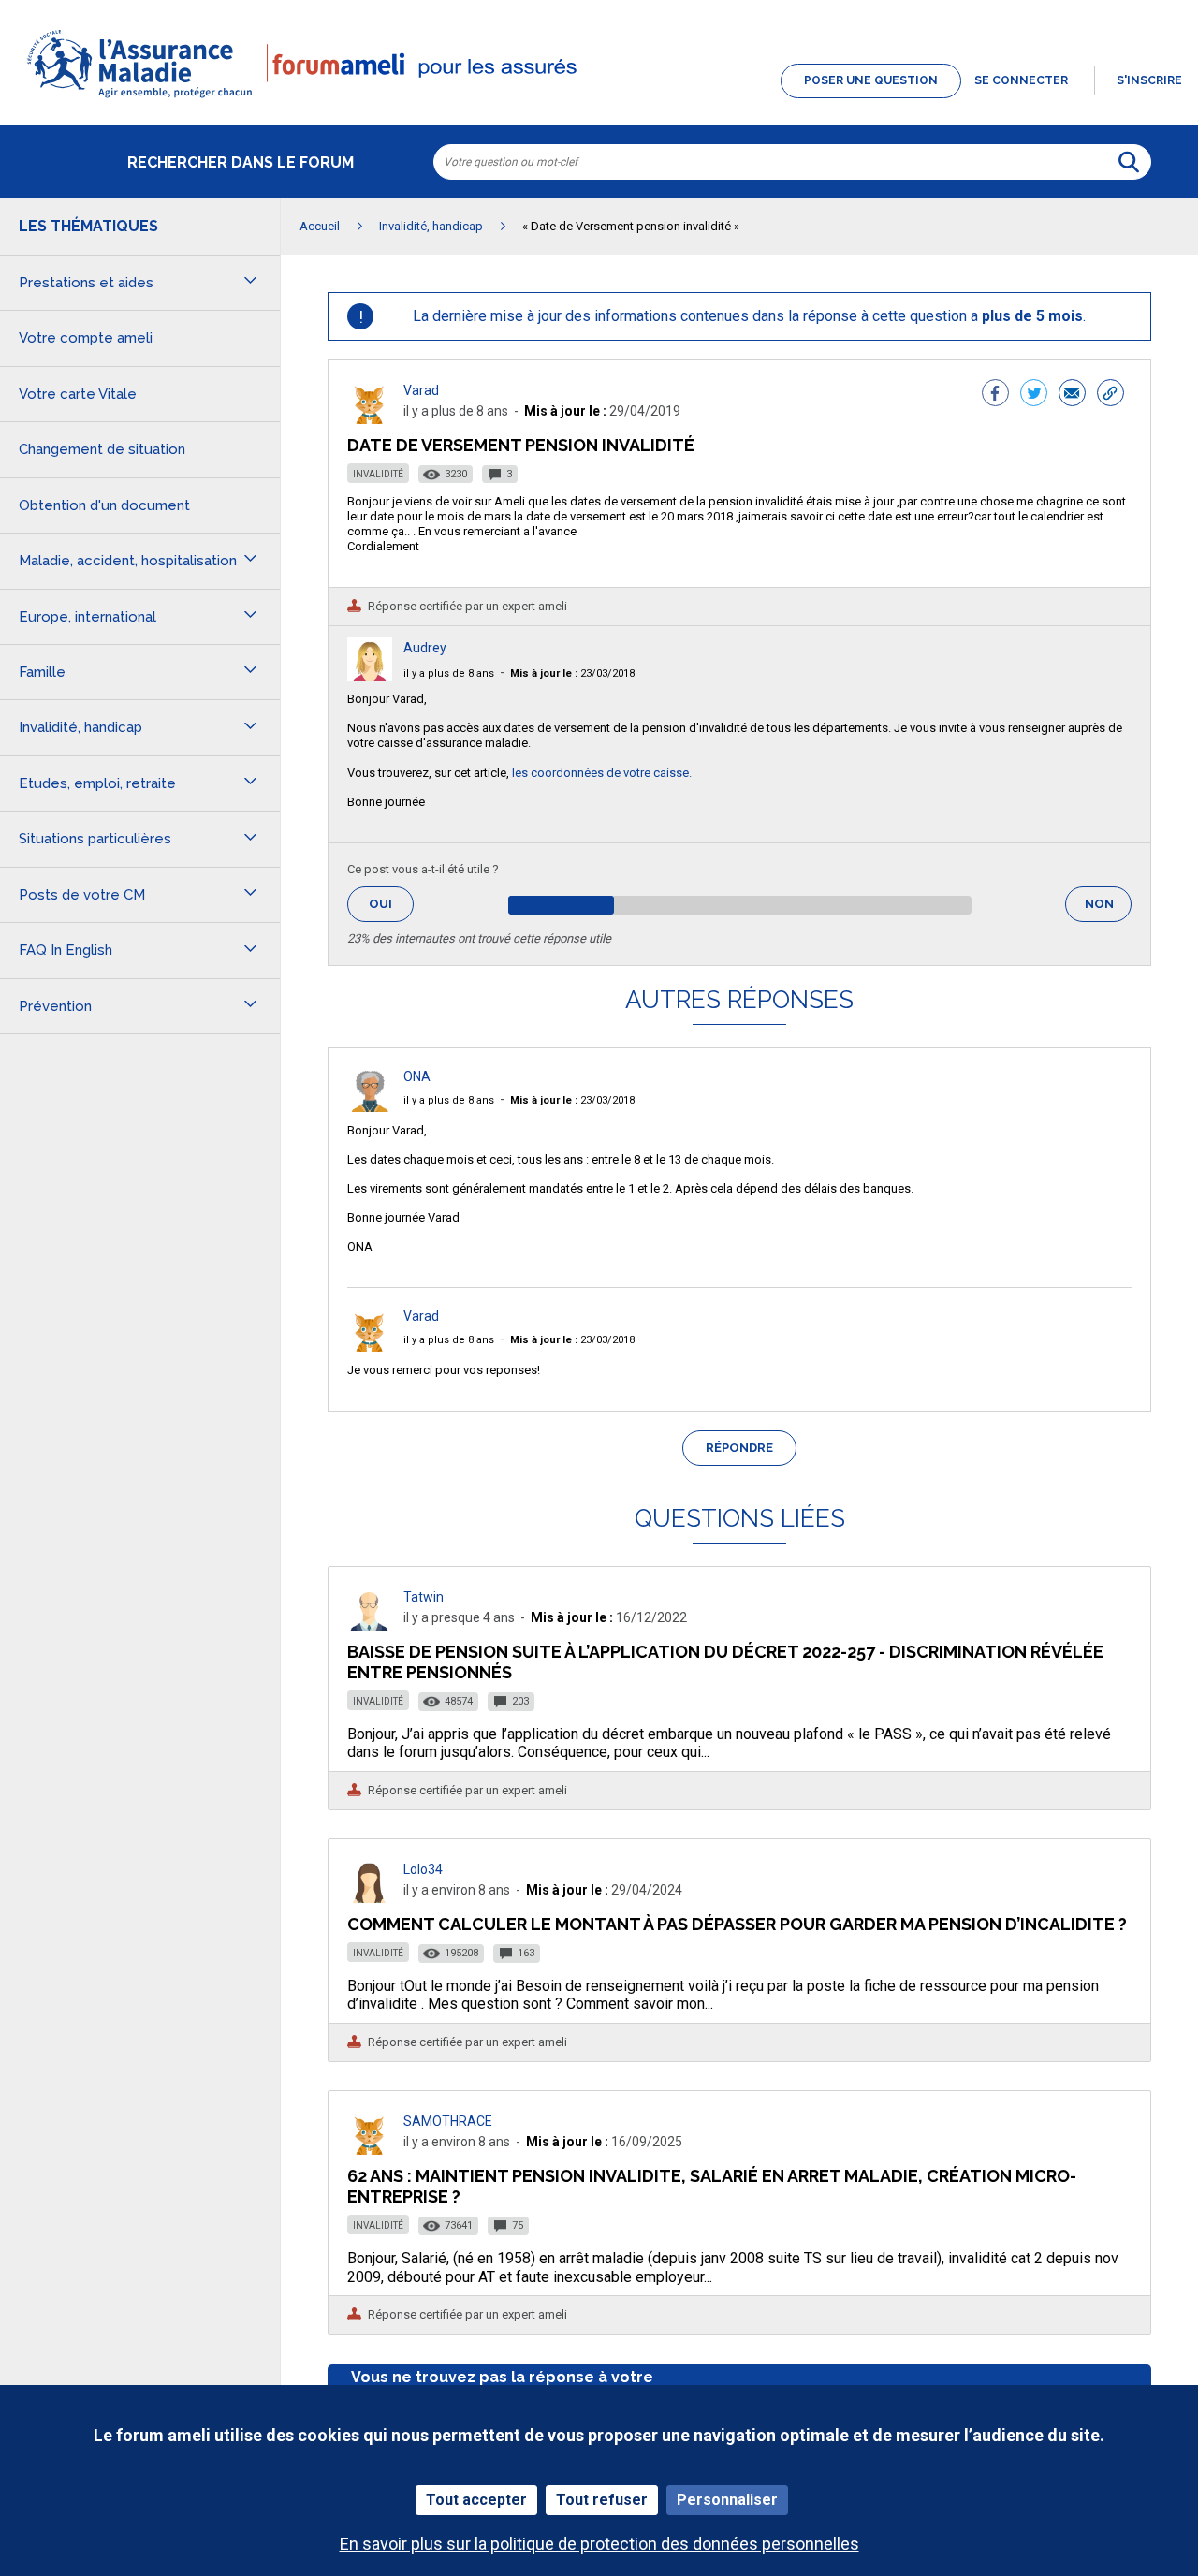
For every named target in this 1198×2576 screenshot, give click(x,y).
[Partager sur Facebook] (995, 395)
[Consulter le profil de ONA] (370, 1107)
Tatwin (424, 1597)
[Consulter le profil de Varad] (370, 419)
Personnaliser (727, 2500)
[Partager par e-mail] (1072, 395)
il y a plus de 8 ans (449, 673)
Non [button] (1108, 909)
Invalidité (378, 474)
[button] (599, 99)
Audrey (425, 648)
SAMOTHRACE (448, 2121)
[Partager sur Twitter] (1034, 395)
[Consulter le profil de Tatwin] (370, 1625)
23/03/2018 (572, 673)
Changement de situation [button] (102, 449)
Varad (421, 390)
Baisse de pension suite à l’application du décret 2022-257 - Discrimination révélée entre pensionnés (725, 1662)
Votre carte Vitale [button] (78, 394)
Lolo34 (423, 1869)
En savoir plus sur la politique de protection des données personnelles (599, 2544)
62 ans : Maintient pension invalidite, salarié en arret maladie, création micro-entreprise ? (712, 2186)
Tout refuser (602, 2500)
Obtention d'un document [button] (104, 505)
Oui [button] (391, 904)
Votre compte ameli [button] (86, 338)
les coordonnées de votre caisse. (602, 773)
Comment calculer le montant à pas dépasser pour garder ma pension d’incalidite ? (737, 1924)
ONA (417, 1076)
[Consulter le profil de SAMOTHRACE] (370, 2150)
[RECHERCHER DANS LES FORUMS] (1129, 162)
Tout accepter (476, 2500)
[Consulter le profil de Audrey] (370, 676)
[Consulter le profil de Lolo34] (370, 1898)
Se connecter (1021, 80)
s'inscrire (1149, 80)
